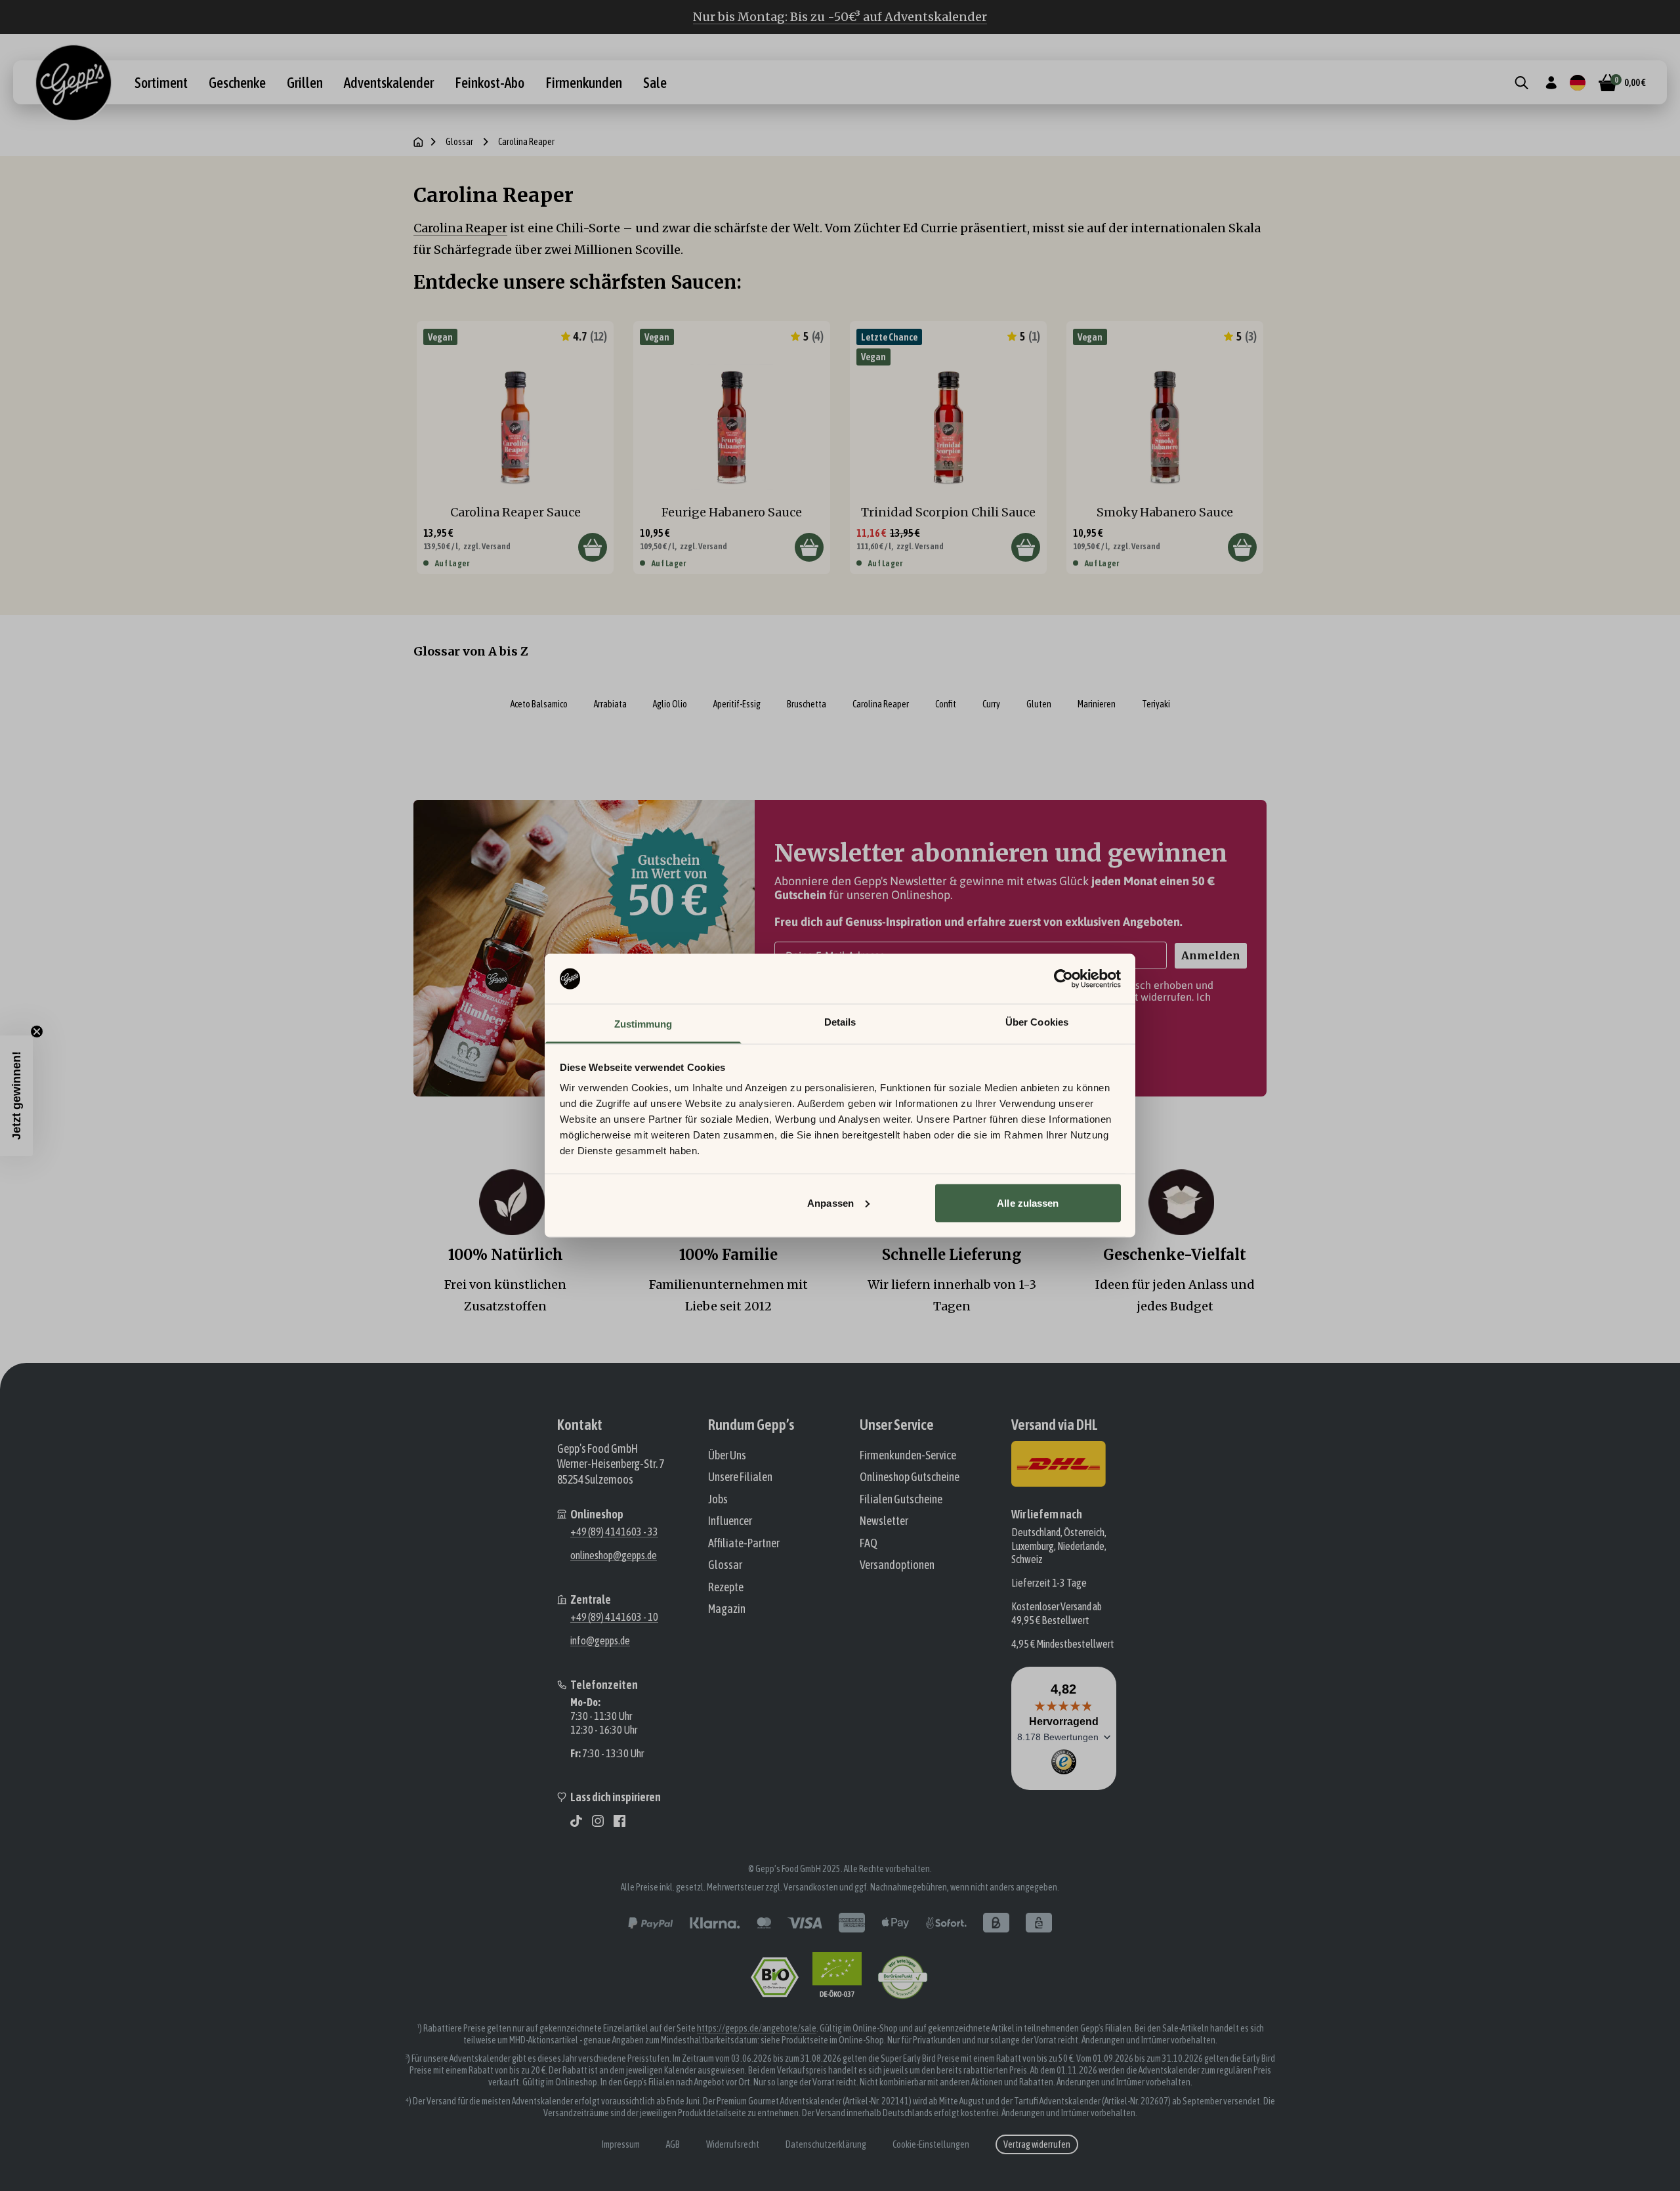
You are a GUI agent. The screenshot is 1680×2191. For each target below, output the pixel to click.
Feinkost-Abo (490, 83)
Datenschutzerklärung (826, 2144)
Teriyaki (1156, 704)
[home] (418, 142)
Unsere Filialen (740, 1477)
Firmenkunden (584, 83)
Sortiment (161, 83)
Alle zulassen (1028, 1202)
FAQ (869, 1543)
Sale (655, 83)
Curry (991, 704)
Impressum (621, 2144)
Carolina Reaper (460, 228)
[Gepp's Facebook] (619, 1821)
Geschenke (237, 83)
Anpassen (830, 1202)
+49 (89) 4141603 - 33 (614, 1532)
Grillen (305, 83)
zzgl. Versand (487, 546)
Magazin (727, 1609)
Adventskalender (389, 83)
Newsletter (884, 1521)
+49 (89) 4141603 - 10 (614, 1617)
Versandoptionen (897, 1565)
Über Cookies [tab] (1037, 1022)
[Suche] (1522, 83)
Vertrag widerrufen (1037, 2144)
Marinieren (1097, 704)
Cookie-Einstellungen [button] (931, 2144)
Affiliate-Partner (744, 1543)
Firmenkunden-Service (908, 1455)
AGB (673, 2144)
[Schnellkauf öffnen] (593, 547)
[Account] (1551, 83)
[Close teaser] (37, 1032)
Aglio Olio (670, 704)
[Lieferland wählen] (1578, 83)
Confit (946, 704)
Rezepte (726, 1587)
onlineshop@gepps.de (614, 1555)
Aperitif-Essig (737, 704)
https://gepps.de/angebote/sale (757, 2028)
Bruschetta (807, 704)
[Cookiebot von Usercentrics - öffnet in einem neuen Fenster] (1063, 979)
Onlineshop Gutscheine (910, 1477)
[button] (16, 1096)
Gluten (1039, 704)
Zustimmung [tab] (643, 1024)
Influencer (730, 1521)
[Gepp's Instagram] (598, 1821)
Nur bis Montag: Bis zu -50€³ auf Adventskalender (840, 17)
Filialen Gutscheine (901, 1499)
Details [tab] (840, 1022)
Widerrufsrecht (733, 2144)
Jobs (718, 1499)
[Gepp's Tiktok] (576, 1821)
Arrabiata (610, 704)
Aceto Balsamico (539, 704)
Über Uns (727, 1455)
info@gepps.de (600, 1640)
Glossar (459, 142)
